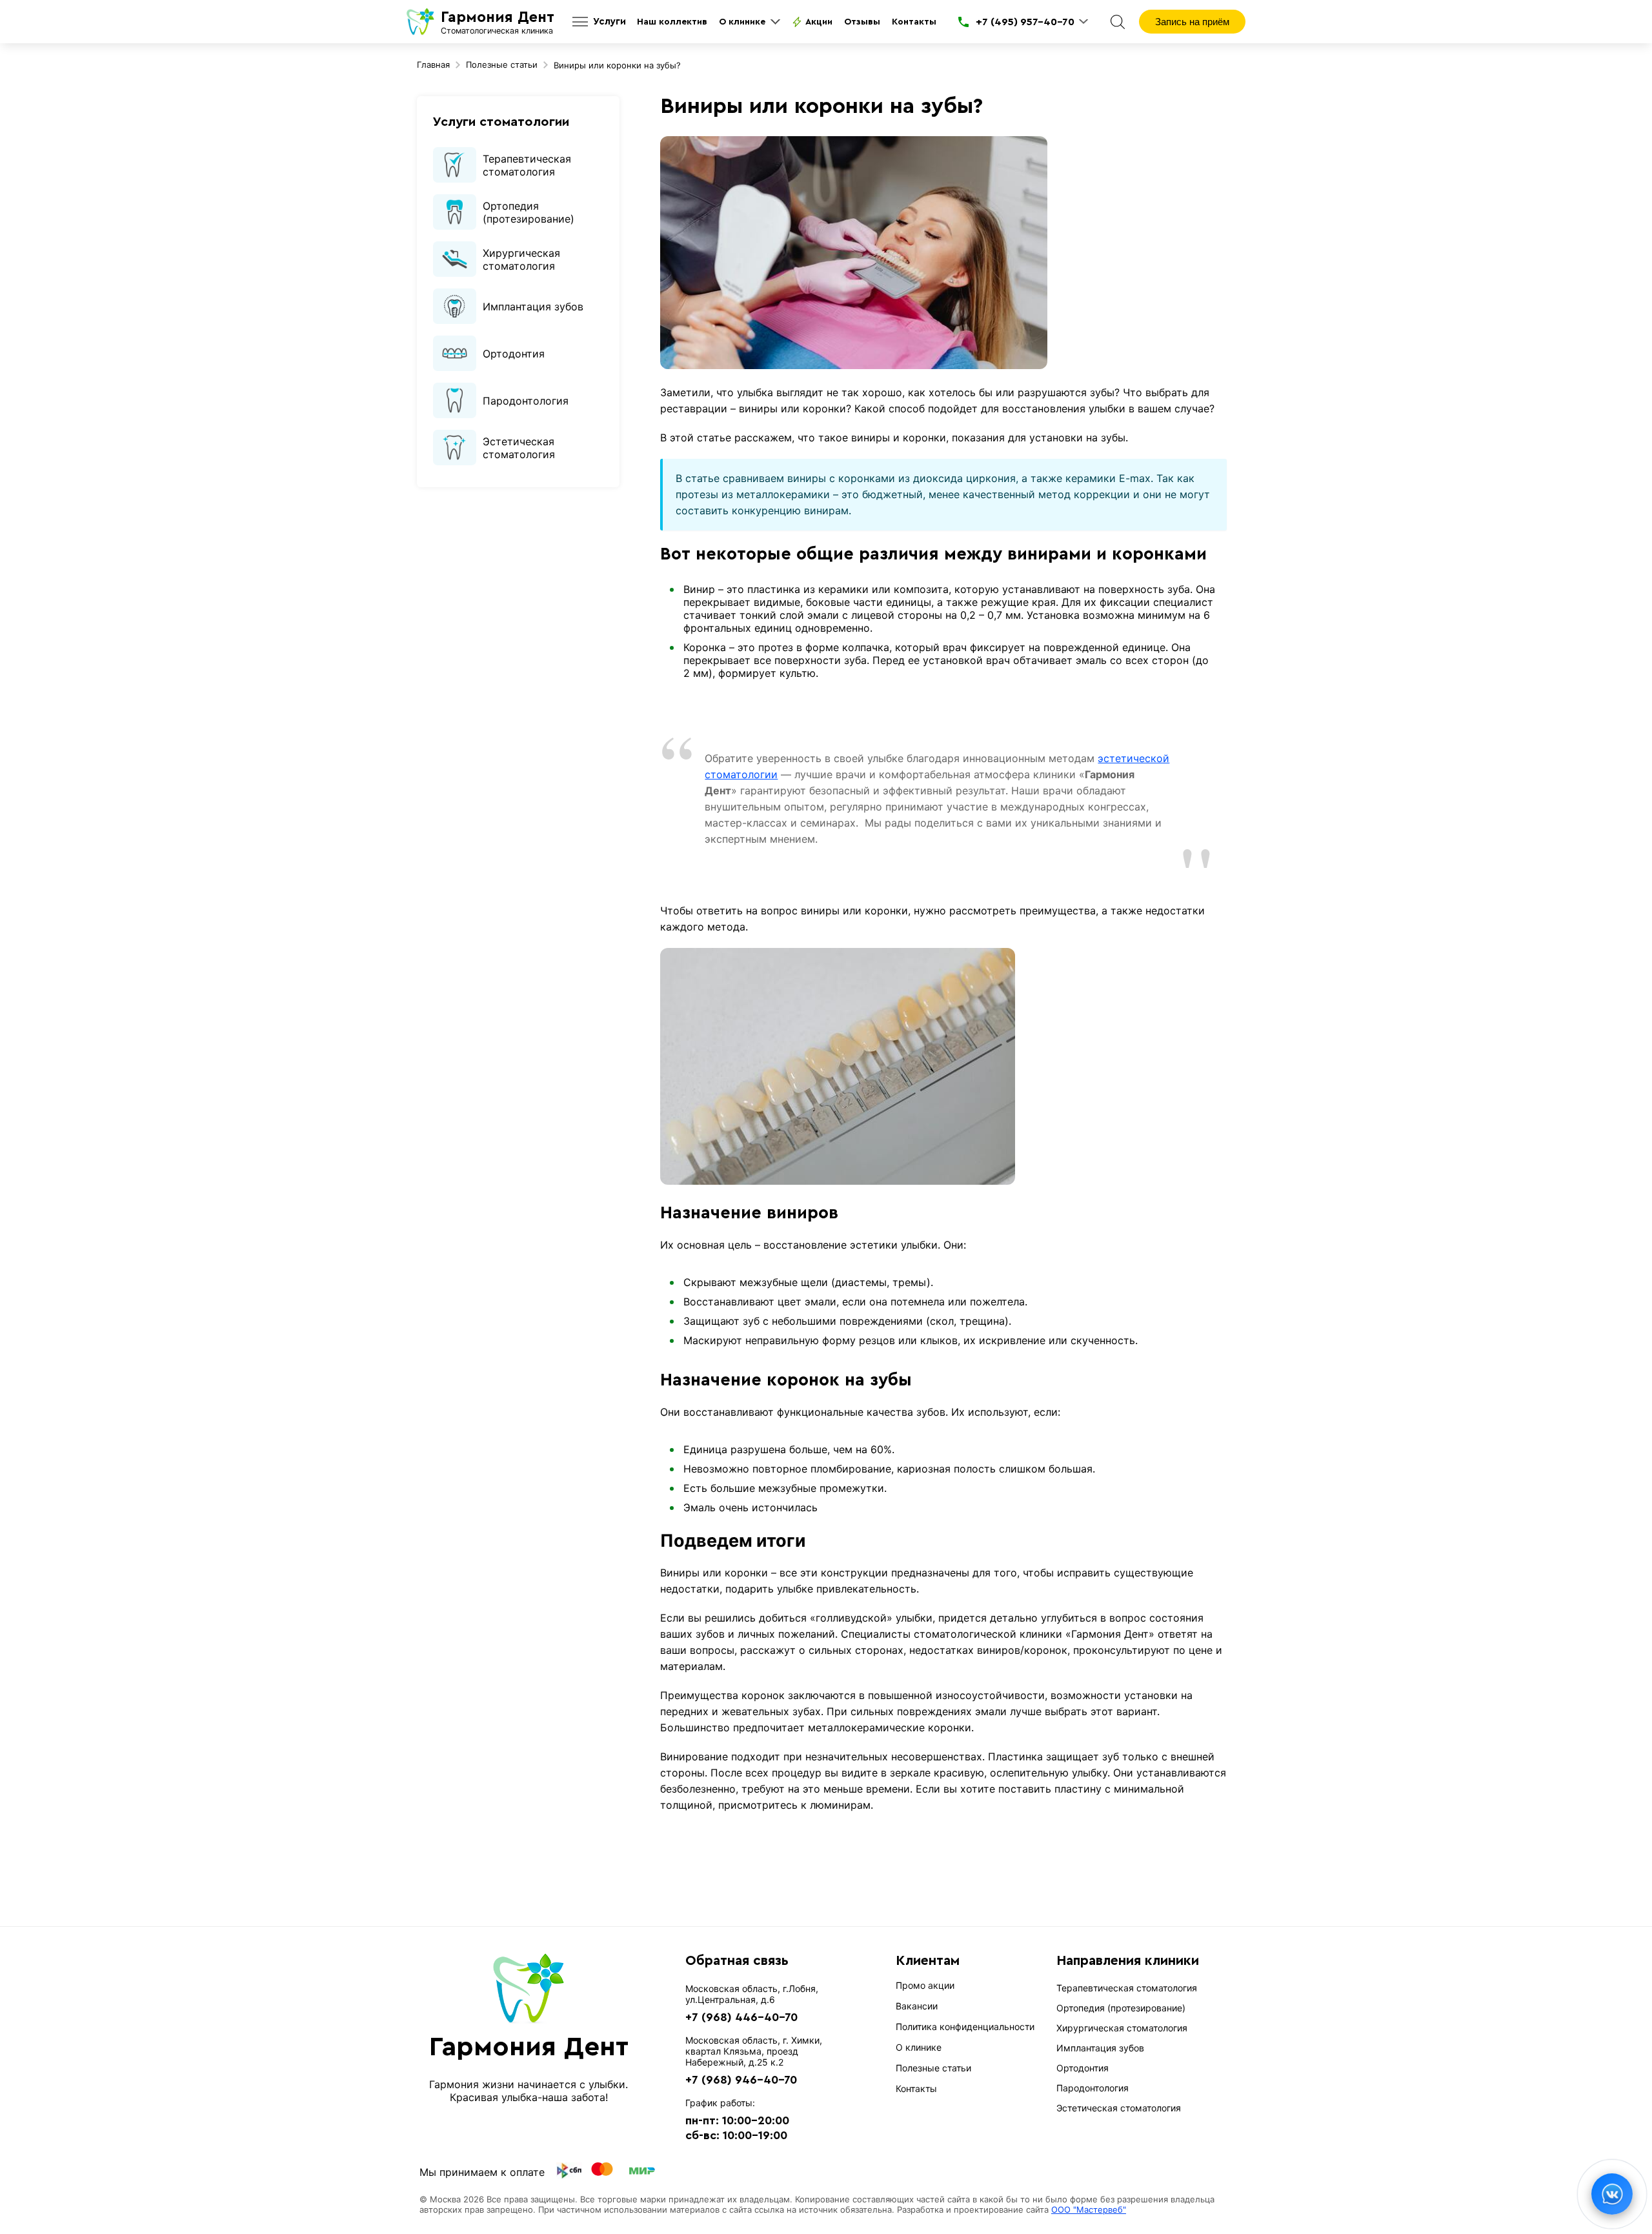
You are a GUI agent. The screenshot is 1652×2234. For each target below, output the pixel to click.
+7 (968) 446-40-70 (741, 2017)
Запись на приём (1192, 22)
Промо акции (925, 1985)
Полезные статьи (933, 2068)
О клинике (742, 22)
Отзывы (862, 22)
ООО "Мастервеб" (1089, 2209)
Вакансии (917, 2006)
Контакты (914, 22)
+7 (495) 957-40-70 (1025, 22)
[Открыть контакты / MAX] (1612, 2194)
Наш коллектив (672, 22)
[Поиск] (1118, 22)
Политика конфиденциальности (965, 2027)
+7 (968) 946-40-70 (741, 2080)
